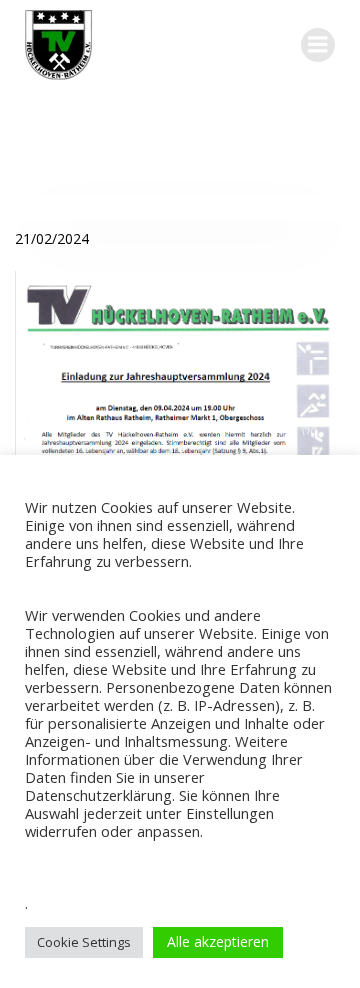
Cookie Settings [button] (84, 942)
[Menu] (318, 45)
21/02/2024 (52, 238)
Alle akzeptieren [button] (218, 941)
